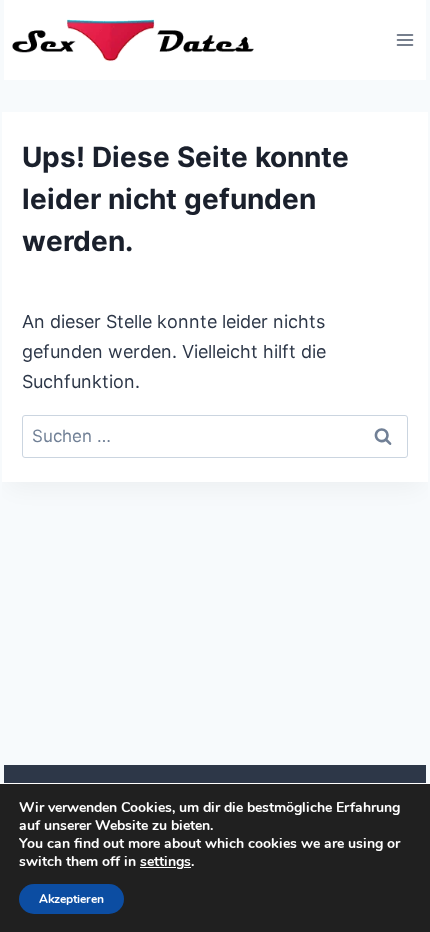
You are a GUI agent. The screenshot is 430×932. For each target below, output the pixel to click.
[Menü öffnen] (404, 39)
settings (165, 862)
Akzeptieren (71, 899)
